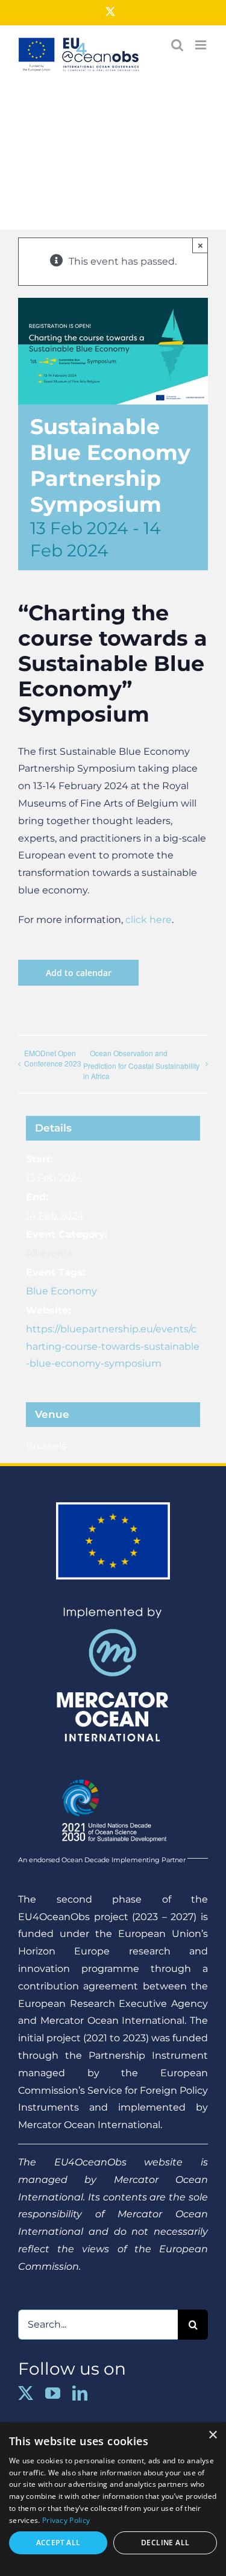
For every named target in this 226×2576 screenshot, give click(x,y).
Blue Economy (61, 1291)
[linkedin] (80, 2393)
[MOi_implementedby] (113, 1611)
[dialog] (113, 2499)
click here (149, 920)
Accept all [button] (58, 2543)
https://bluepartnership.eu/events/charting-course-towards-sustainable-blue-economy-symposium (113, 1346)
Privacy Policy (66, 2520)
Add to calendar (79, 973)
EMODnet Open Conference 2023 (53, 1058)
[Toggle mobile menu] (202, 45)
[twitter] (26, 2393)
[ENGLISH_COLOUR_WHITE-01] (113, 1774)
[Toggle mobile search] (177, 45)
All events (49, 1253)
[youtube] (53, 2393)
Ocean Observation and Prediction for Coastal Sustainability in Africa (141, 1064)
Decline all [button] (165, 2543)
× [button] (212, 2435)
